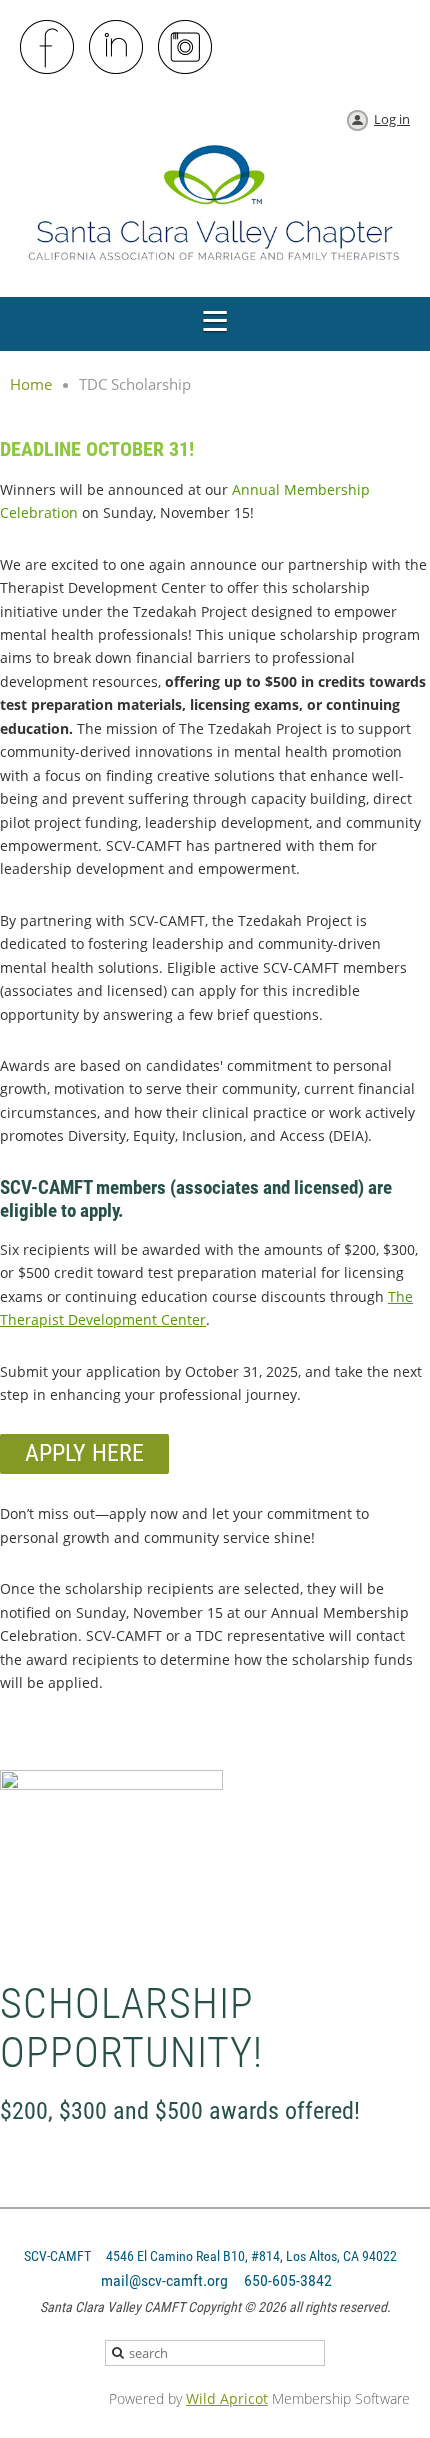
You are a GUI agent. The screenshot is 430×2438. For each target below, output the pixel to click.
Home (31, 384)
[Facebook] (48, 48)
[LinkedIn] (117, 48)
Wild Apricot (227, 2398)
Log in (392, 119)
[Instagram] (186, 48)
